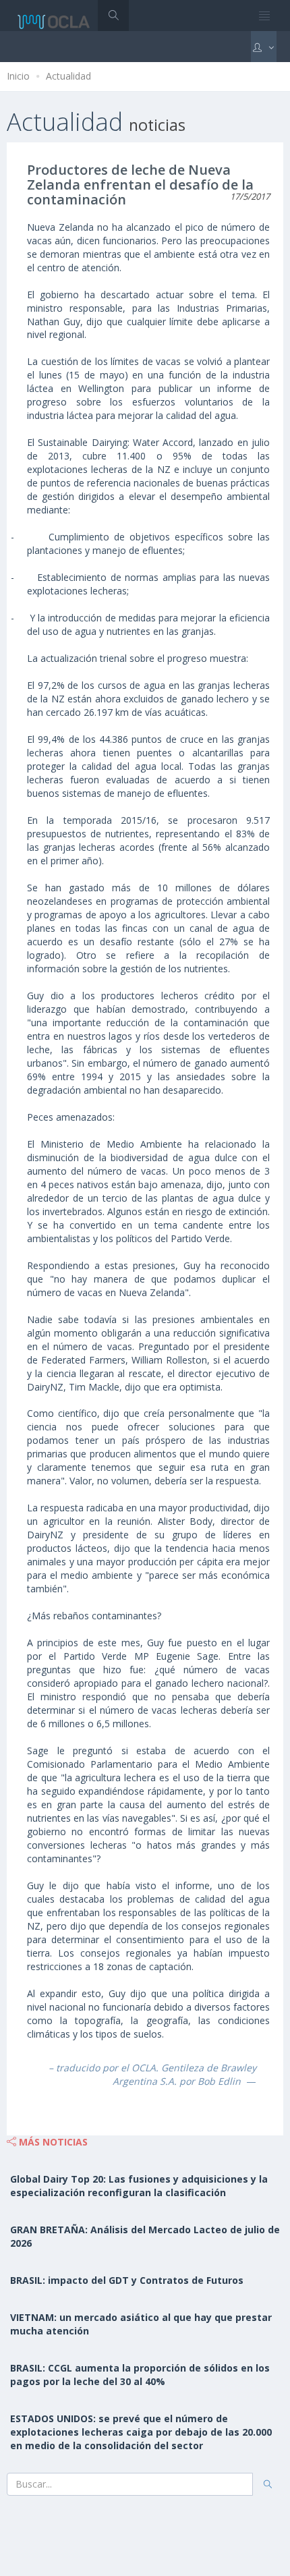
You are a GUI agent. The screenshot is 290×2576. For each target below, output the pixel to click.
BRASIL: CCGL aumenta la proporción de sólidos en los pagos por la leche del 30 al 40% (140, 2375)
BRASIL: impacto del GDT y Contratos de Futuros (127, 2280)
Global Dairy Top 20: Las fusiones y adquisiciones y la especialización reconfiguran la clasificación (139, 2186)
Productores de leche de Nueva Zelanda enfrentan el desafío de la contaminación (140, 185)
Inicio (18, 76)
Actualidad (68, 76)
